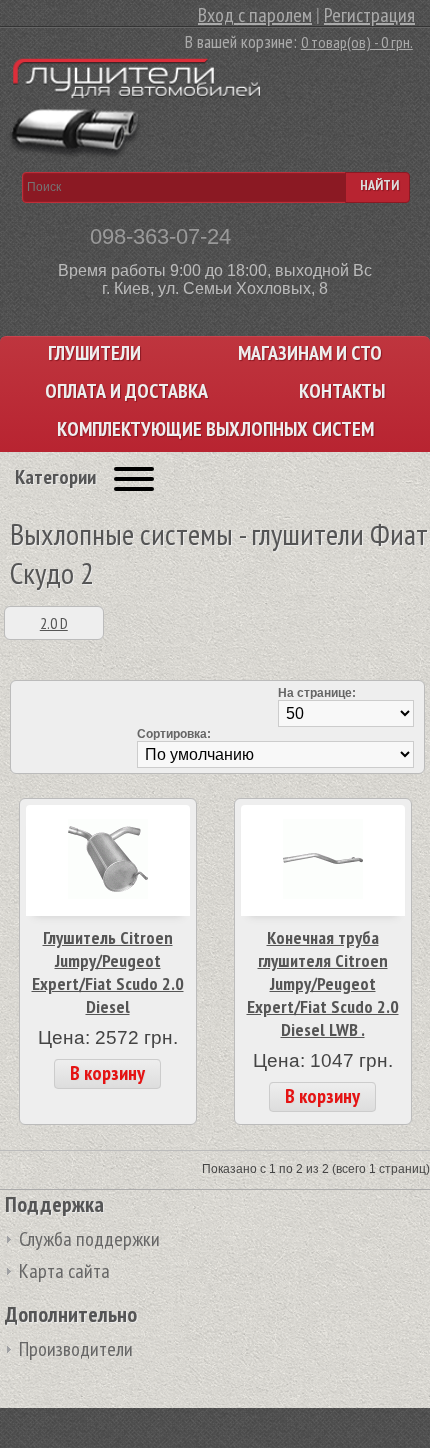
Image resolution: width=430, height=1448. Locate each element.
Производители (76, 1349)
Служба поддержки (89, 1239)
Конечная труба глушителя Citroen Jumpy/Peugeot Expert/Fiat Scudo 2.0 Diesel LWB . (323, 983)
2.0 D (54, 623)
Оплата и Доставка (126, 391)
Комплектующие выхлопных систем (215, 429)
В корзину (107, 1073)
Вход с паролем (255, 15)
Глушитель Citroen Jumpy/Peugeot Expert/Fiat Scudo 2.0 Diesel (108, 972)
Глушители (94, 353)
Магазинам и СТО (310, 353)
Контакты (342, 391)
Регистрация (369, 15)
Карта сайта (64, 1271)
